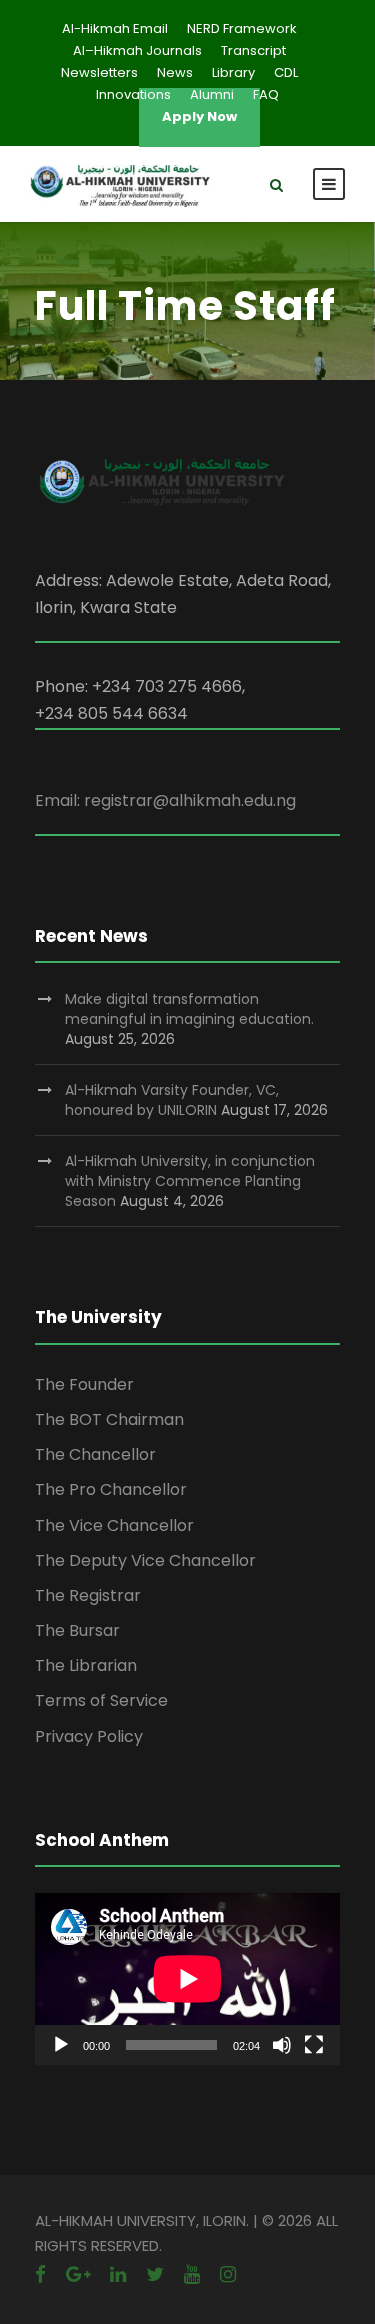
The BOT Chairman (109, 1419)
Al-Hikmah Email (115, 28)
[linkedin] (118, 2274)
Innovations (133, 94)
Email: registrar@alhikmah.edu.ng (165, 800)
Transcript (253, 50)
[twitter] (155, 2274)
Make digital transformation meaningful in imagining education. (189, 1009)
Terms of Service (101, 1700)
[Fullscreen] (314, 2045)
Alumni (212, 94)
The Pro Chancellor (111, 1489)
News (175, 72)
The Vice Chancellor (114, 1525)
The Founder (84, 1384)
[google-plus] (78, 2274)
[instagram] (228, 2274)
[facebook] (40, 2274)
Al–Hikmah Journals (137, 50)
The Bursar (77, 1630)
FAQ (266, 94)
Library (233, 72)
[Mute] (282, 2045)
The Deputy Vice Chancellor (145, 1560)
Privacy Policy (89, 1736)
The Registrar (88, 1595)
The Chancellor (95, 1454)
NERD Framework (242, 28)
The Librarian (86, 1665)
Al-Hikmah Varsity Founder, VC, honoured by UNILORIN (172, 1100)
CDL (286, 72)
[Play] (61, 2045)
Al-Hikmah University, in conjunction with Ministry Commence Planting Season (190, 1181)
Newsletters (99, 72)
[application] (187, 1979)
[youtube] (192, 2274)
